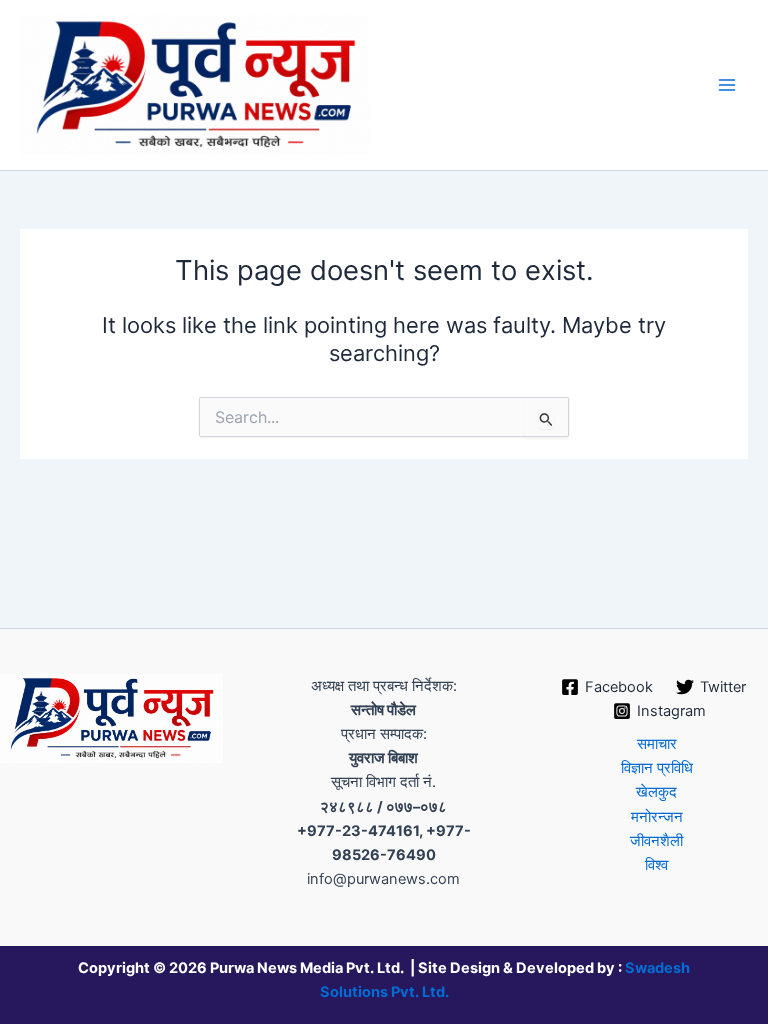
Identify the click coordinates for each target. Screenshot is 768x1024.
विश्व (656, 865)
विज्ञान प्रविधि (657, 768)
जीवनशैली (656, 841)
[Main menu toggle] (727, 85)
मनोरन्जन (657, 817)
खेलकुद (656, 792)
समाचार (657, 744)
